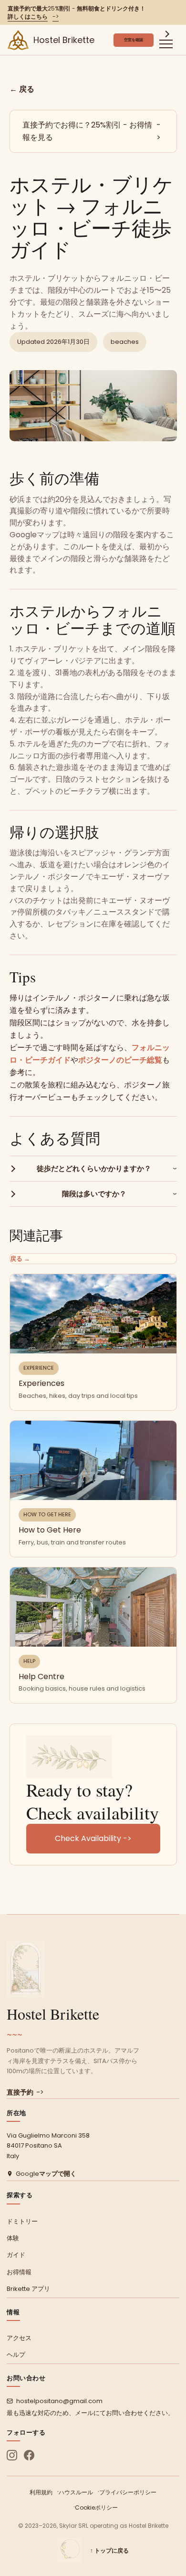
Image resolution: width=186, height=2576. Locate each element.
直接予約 (25, 2092)
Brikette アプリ (28, 2289)
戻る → (20, 1259)
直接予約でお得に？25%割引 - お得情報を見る (92, 131)
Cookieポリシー (96, 2507)
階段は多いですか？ (94, 1194)
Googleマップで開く (46, 2174)
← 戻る (22, 89)
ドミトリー (22, 2221)
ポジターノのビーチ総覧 (120, 1060)
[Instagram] (12, 2455)
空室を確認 (134, 40)
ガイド (16, 2255)
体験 (13, 2238)
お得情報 (19, 2272)
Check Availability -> (93, 1838)
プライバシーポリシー (128, 2492)
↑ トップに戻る (109, 2550)
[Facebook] (29, 2455)
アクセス (19, 2338)
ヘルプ (16, 2355)
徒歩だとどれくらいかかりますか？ (94, 1168)
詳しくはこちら (33, 16)
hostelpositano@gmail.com (59, 2401)
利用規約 (41, 2492)
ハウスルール (76, 2492)
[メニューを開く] (166, 40)
